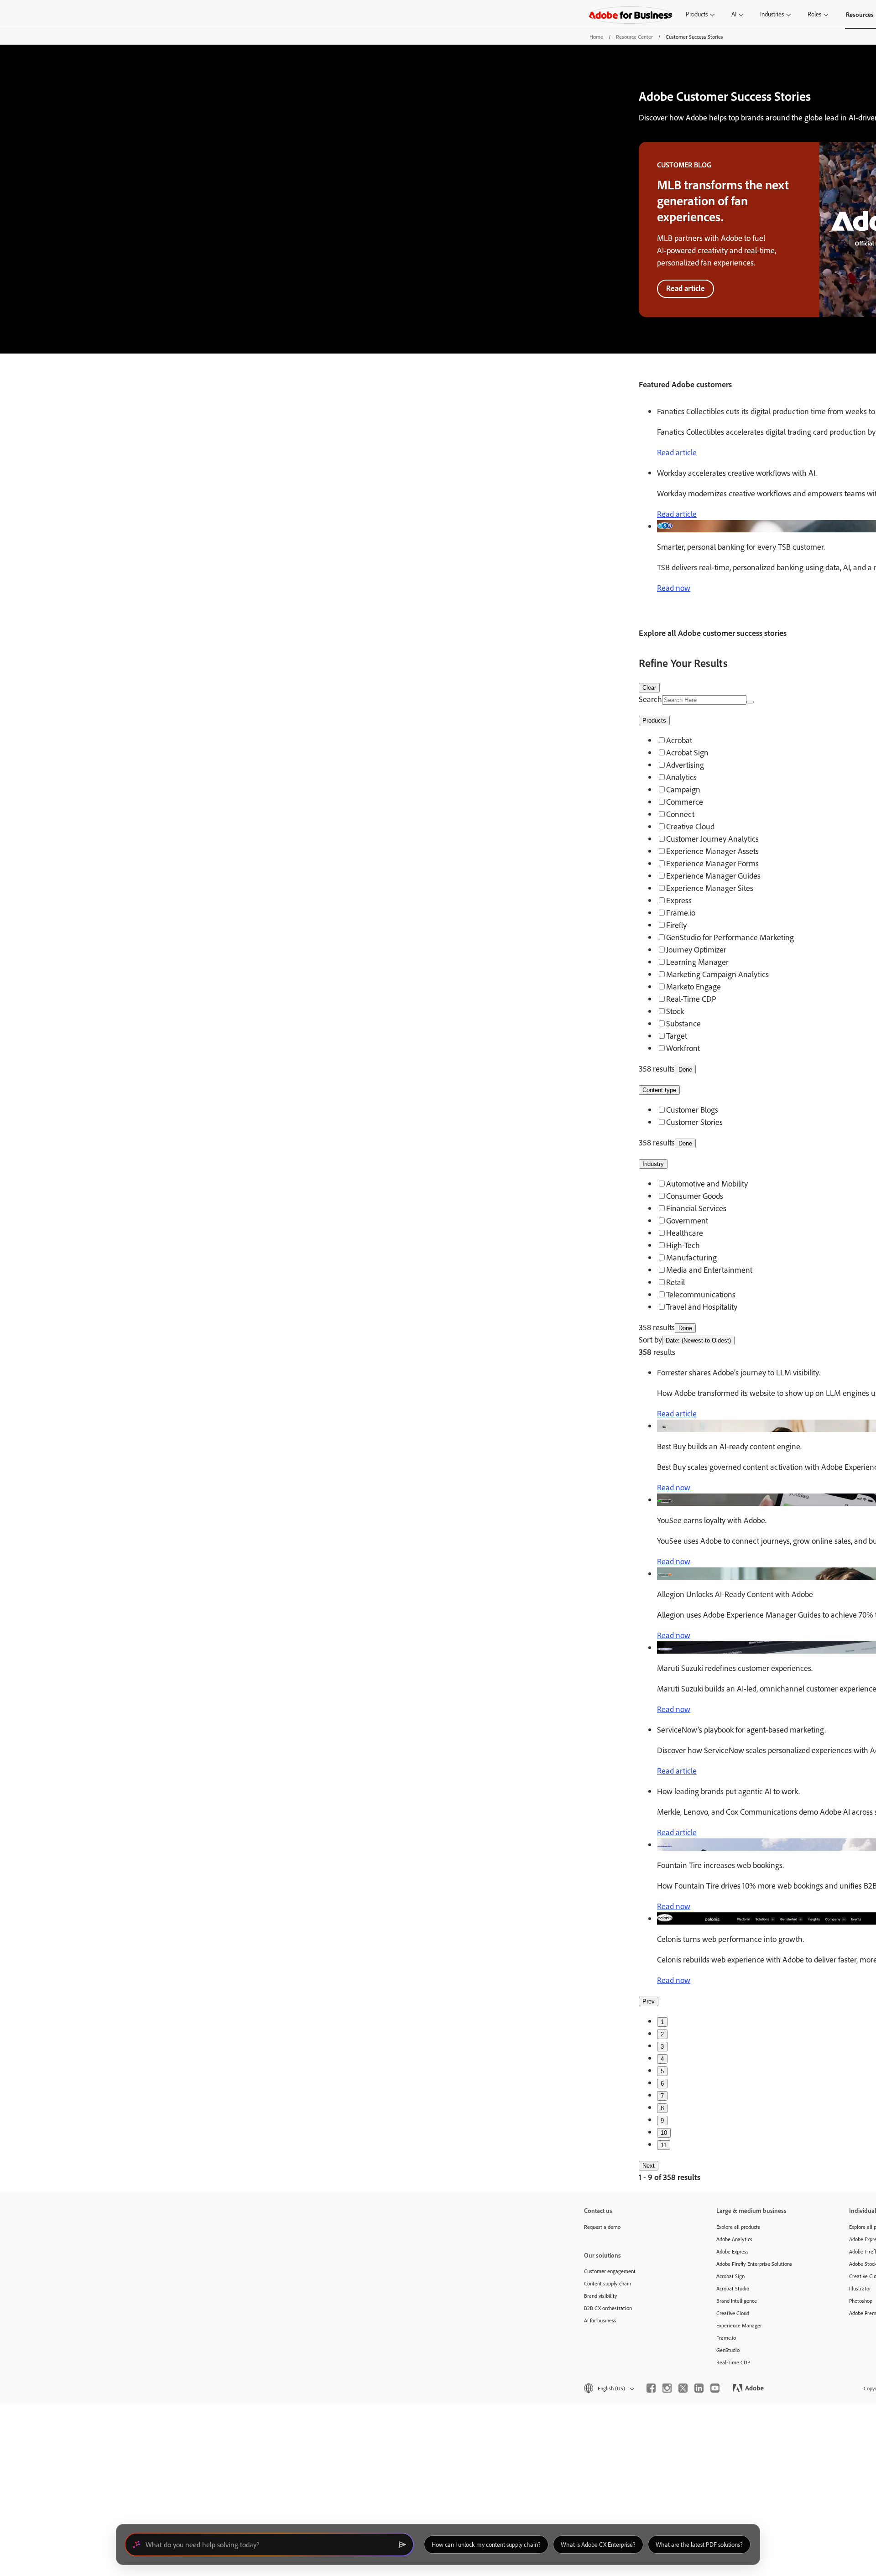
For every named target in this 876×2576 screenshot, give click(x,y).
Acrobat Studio (733, 2288)
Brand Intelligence (737, 2301)
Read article (686, 288)
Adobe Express (733, 2251)
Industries (772, 14)
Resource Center (634, 37)
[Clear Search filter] (750, 702)
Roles (814, 14)
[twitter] (683, 2388)
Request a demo (602, 2227)
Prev (649, 2001)
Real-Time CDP (733, 2362)
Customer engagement (610, 2271)
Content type (659, 1090)
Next (649, 2166)
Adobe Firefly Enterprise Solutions (754, 2264)
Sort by (650, 1340)
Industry (653, 1164)
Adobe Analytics (734, 2239)
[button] (608, 2388)
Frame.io (726, 2338)
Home (596, 37)
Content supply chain (607, 2283)
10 (664, 2133)
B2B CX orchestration (608, 2308)
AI (734, 14)
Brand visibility (601, 2296)
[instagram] (667, 2388)
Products (697, 14)
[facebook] (651, 2388)
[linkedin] (699, 2388)
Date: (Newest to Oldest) (698, 1340)
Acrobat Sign (730, 2276)
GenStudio (728, 2350)
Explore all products (738, 2227)
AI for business (600, 2320)
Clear (649, 688)
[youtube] (715, 2388)
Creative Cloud (733, 2313)
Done (685, 1069)
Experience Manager (739, 2325)
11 (664, 2145)
